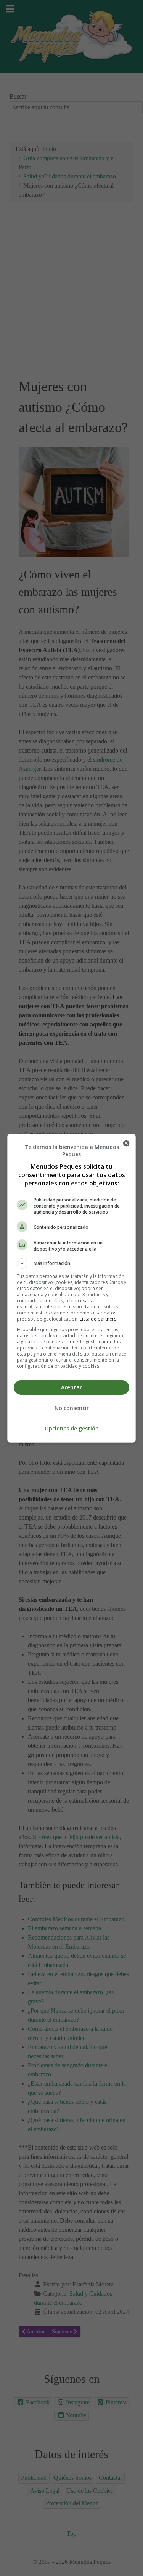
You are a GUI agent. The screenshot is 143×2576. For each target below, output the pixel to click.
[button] (72, 1263)
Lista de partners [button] (98, 1319)
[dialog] (72, 1288)
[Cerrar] (126, 1143)
